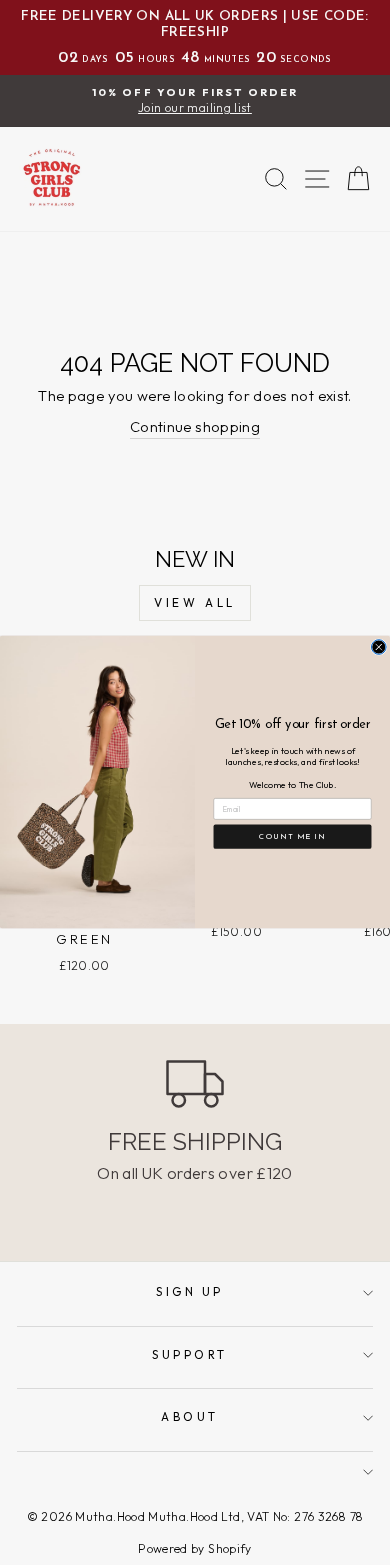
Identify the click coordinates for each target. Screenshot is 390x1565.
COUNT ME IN (292, 837)
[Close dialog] (378, 647)
